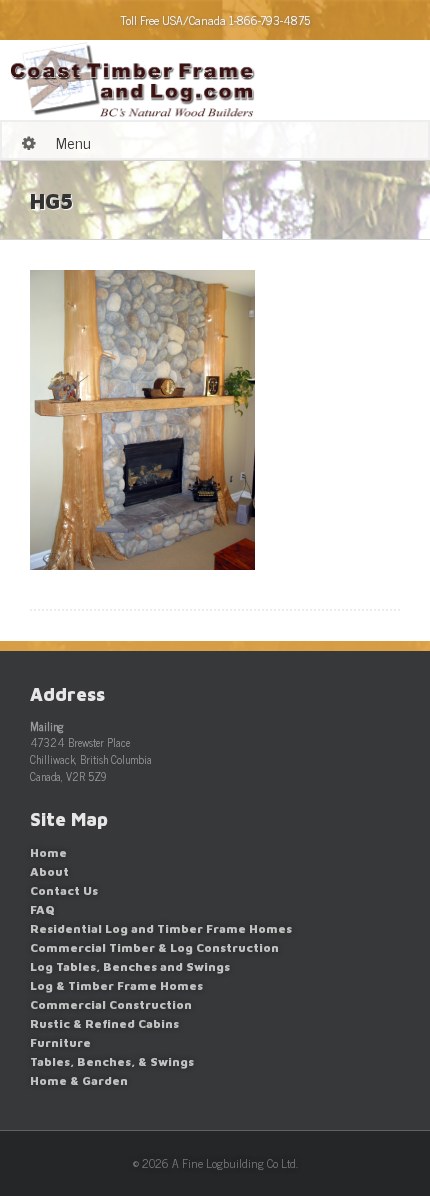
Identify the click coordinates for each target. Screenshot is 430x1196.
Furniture (60, 1042)
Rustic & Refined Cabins (104, 1023)
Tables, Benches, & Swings (112, 1061)
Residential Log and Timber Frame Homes (161, 928)
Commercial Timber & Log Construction (154, 947)
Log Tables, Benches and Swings (130, 966)
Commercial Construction (111, 1004)
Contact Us (64, 890)
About (49, 871)
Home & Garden (79, 1080)
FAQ (42, 909)
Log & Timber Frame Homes (116, 985)
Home (48, 852)
